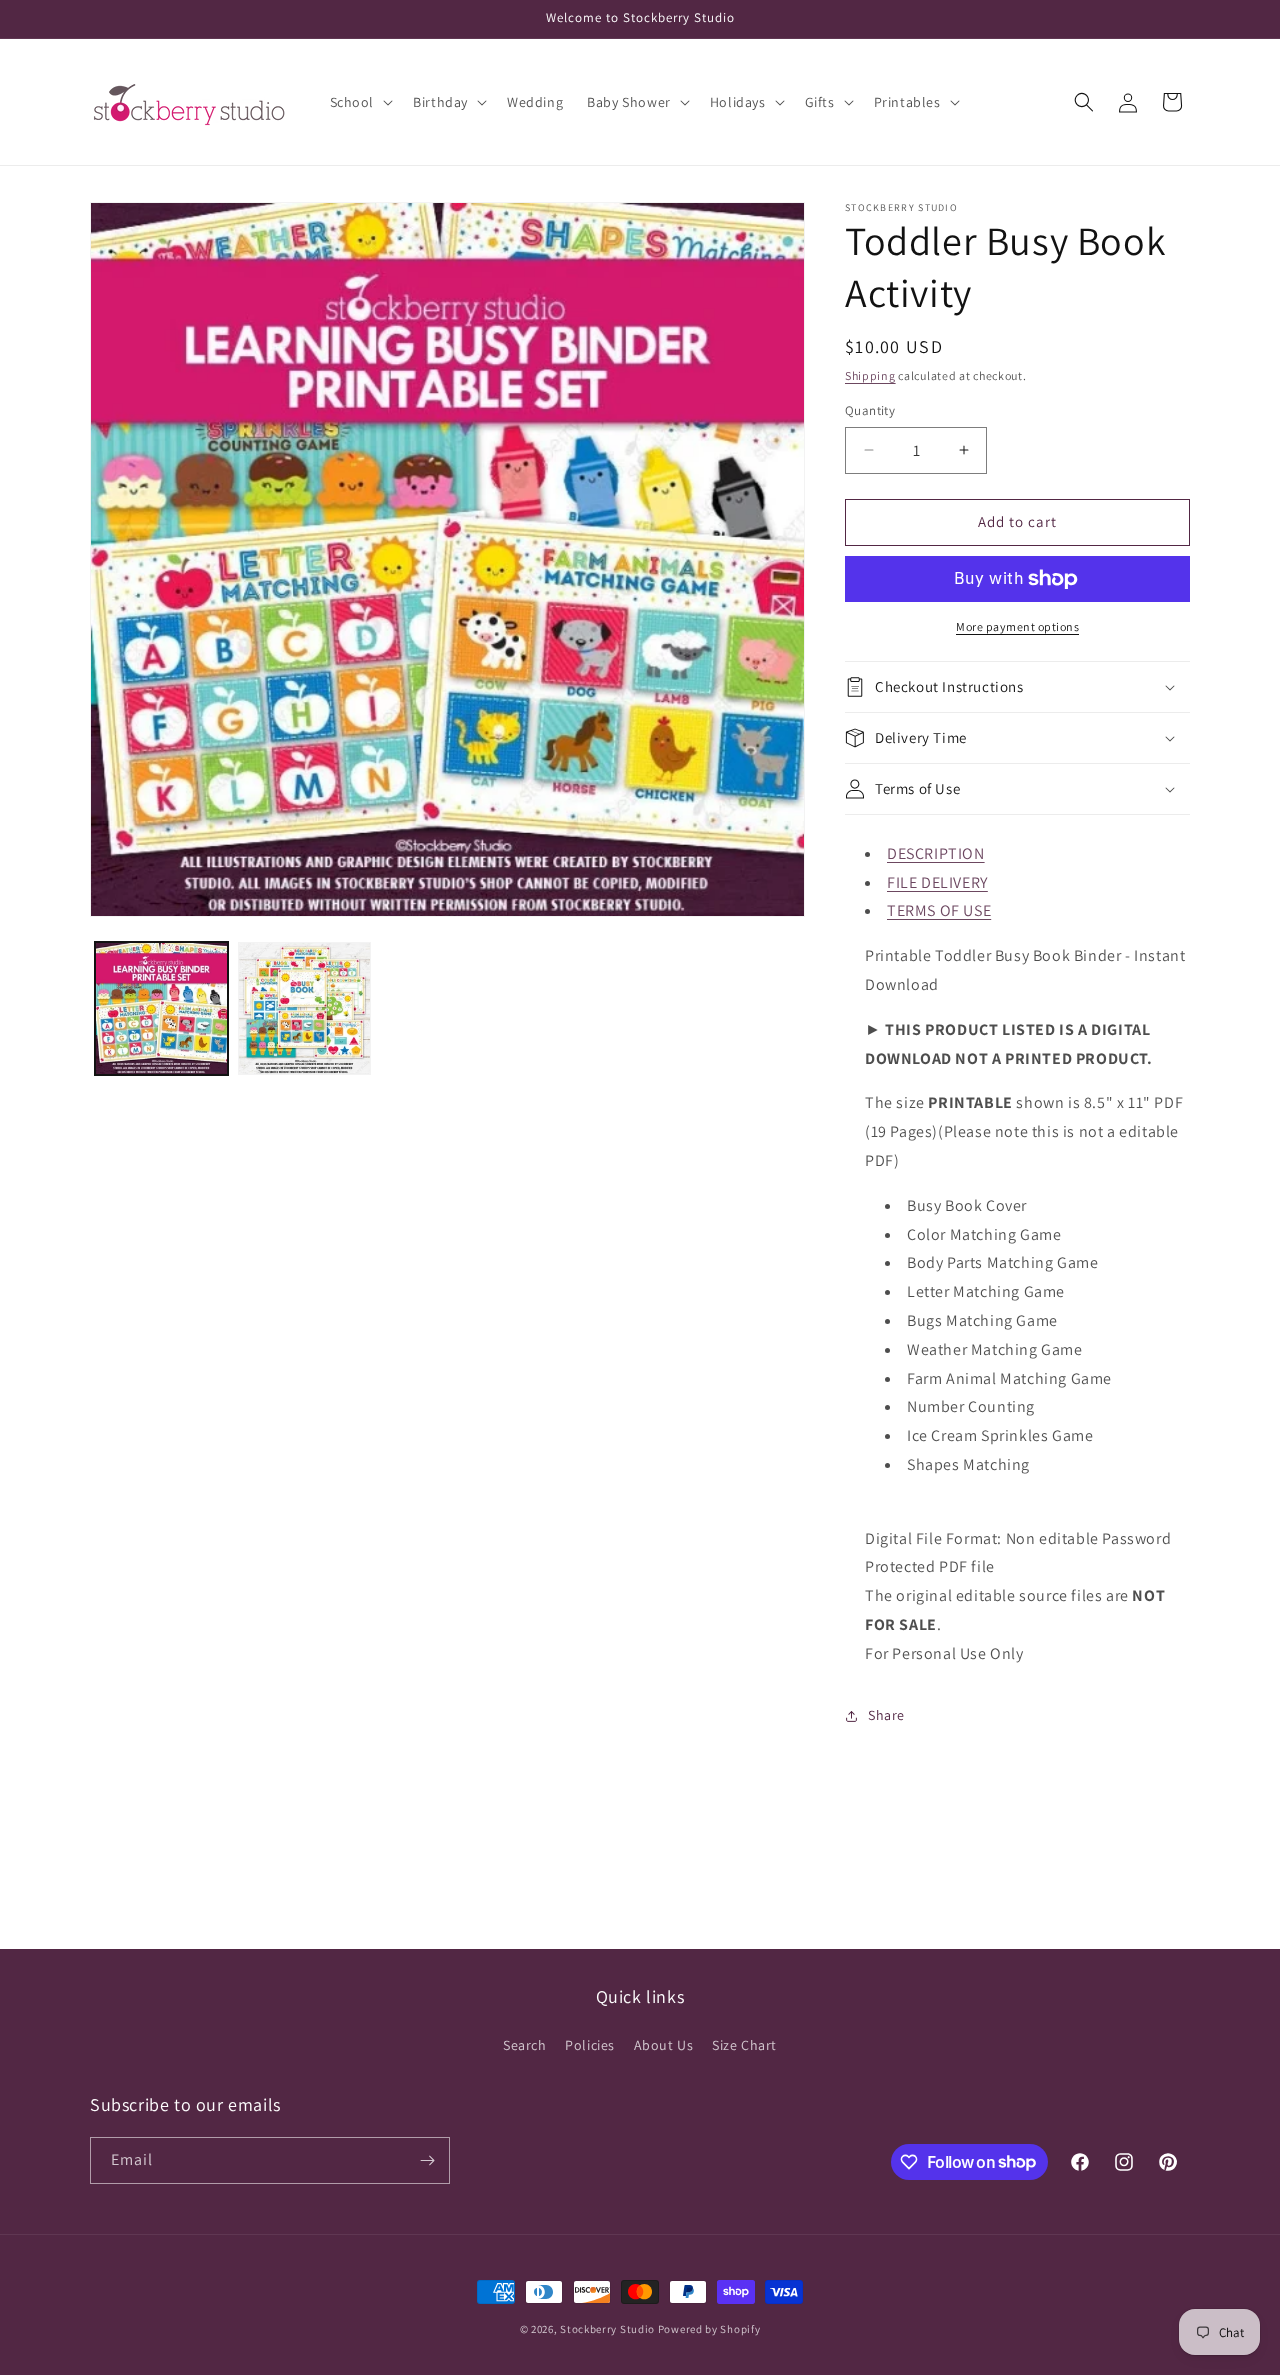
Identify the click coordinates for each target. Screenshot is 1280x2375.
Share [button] (886, 1715)
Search (525, 2045)
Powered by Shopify (709, 2329)
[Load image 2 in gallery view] (304, 1008)
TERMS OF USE (939, 910)
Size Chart (744, 2045)
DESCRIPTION (936, 853)
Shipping (870, 375)
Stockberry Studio (607, 2329)
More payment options (1017, 626)
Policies (590, 2045)
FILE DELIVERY (937, 882)
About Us (664, 2045)
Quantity (870, 410)
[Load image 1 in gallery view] (161, 1008)
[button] (360, 102)
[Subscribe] (427, 2160)
